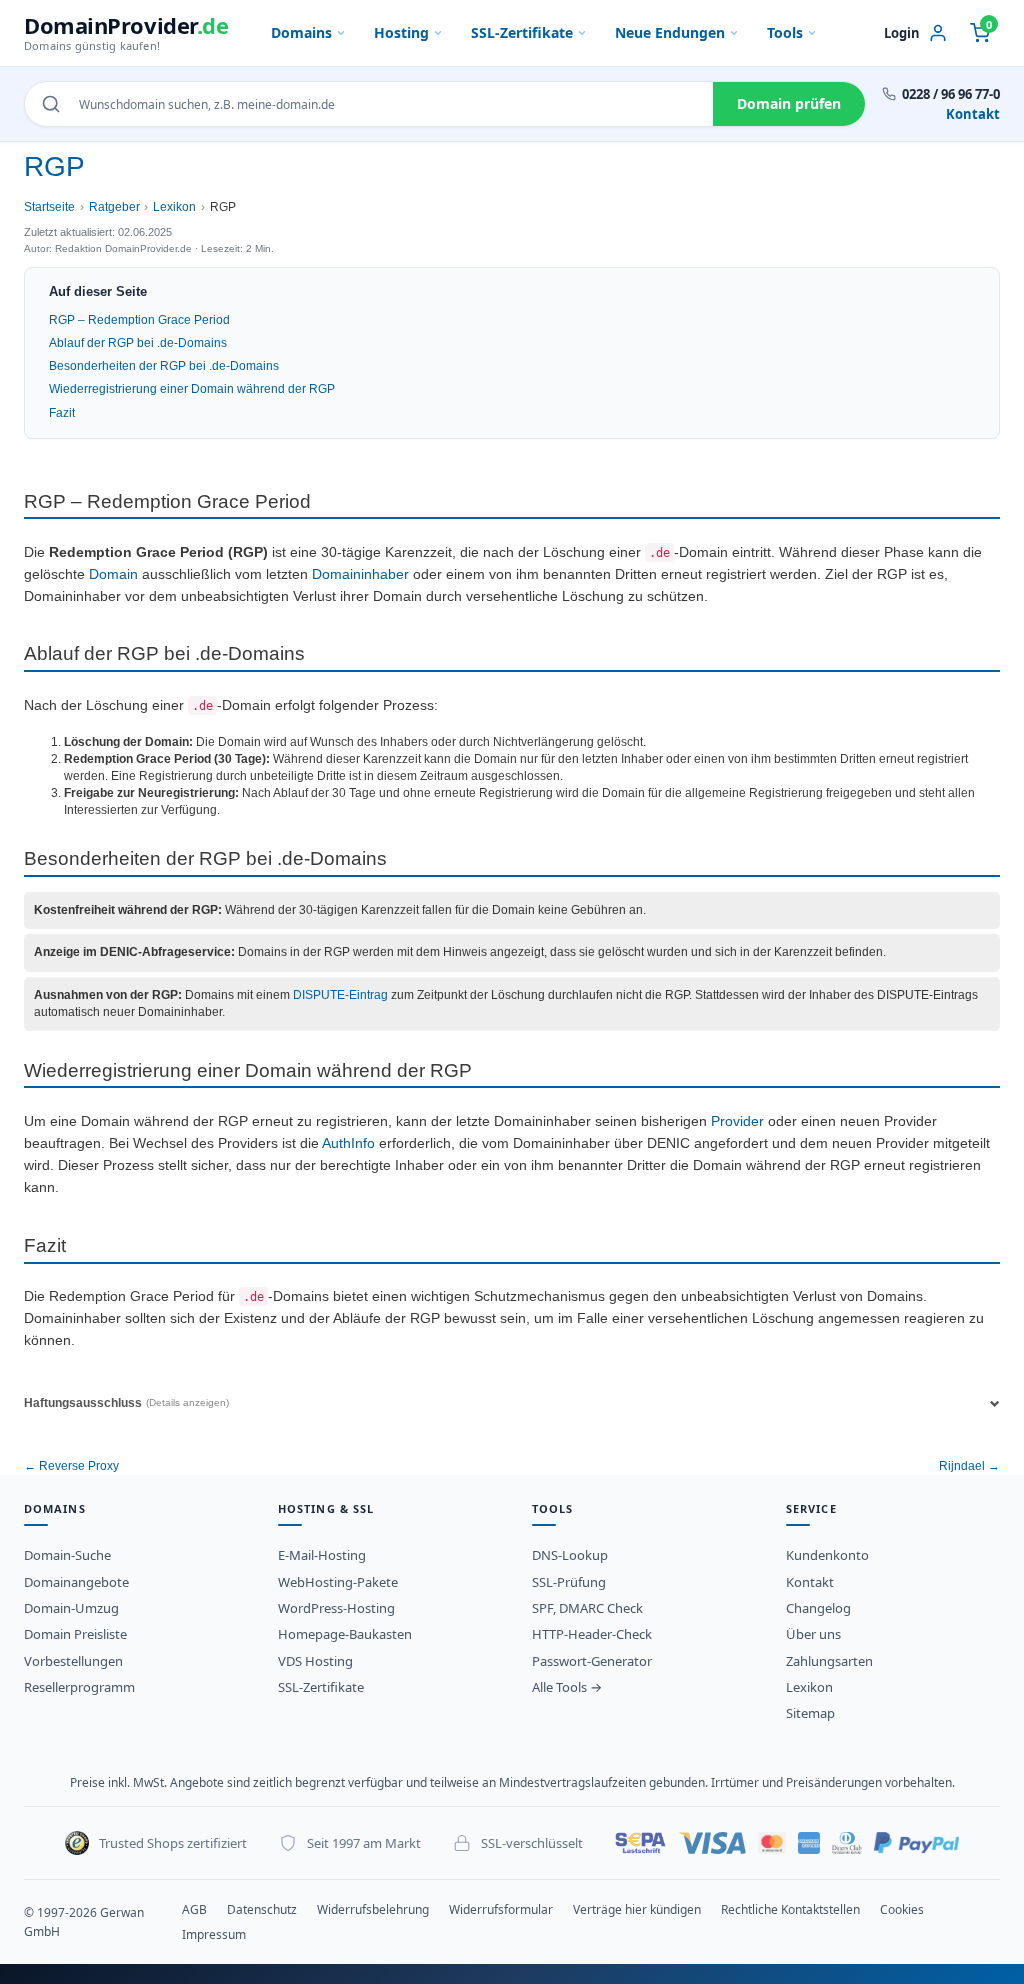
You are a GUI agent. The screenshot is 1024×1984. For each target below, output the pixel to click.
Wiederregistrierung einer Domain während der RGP (192, 389)
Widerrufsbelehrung (373, 1909)
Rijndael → (969, 1466)
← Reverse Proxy (71, 1466)
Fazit (62, 413)
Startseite (49, 207)
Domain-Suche (67, 1555)
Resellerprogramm (79, 1687)
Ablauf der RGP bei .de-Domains (138, 343)
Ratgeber (114, 207)
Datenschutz (262, 1909)
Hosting (401, 32)
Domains (301, 32)
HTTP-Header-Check (592, 1634)
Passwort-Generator (592, 1661)
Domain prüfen (789, 103)
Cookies (902, 1909)
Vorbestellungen (73, 1661)
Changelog (818, 1608)
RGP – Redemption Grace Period (139, 320)
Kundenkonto (827, 1555)
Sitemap (810, 1713)
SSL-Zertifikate (522, 32)
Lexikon (174, 207)
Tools (785, 32)
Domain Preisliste (75, 1634)
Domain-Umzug (71, 1608)
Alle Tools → (567, 1687)
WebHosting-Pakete (338, 1582)
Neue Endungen (670, 32)
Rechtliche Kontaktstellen (790, 1909)
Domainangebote (76, 1582)
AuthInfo (348, 1143)
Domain (113, 574)
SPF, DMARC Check (587, 1608)
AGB (194, 1909)
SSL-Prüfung (569, 1582)
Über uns (813, 1634)
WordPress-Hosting (336, 1608)
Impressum (214, 1934)
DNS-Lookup (570, 1555)
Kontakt (973, 114)
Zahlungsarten (829, 1661)
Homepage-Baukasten (345, 1634)
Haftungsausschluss (126, 1403)
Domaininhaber (360, 574)
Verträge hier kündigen (637, 1909)
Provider (737, 1121)
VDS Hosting (315, 1661)
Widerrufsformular (501, 1909)
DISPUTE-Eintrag (340, 995)
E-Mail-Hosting (322, 1555)
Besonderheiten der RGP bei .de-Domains (164, 366)
